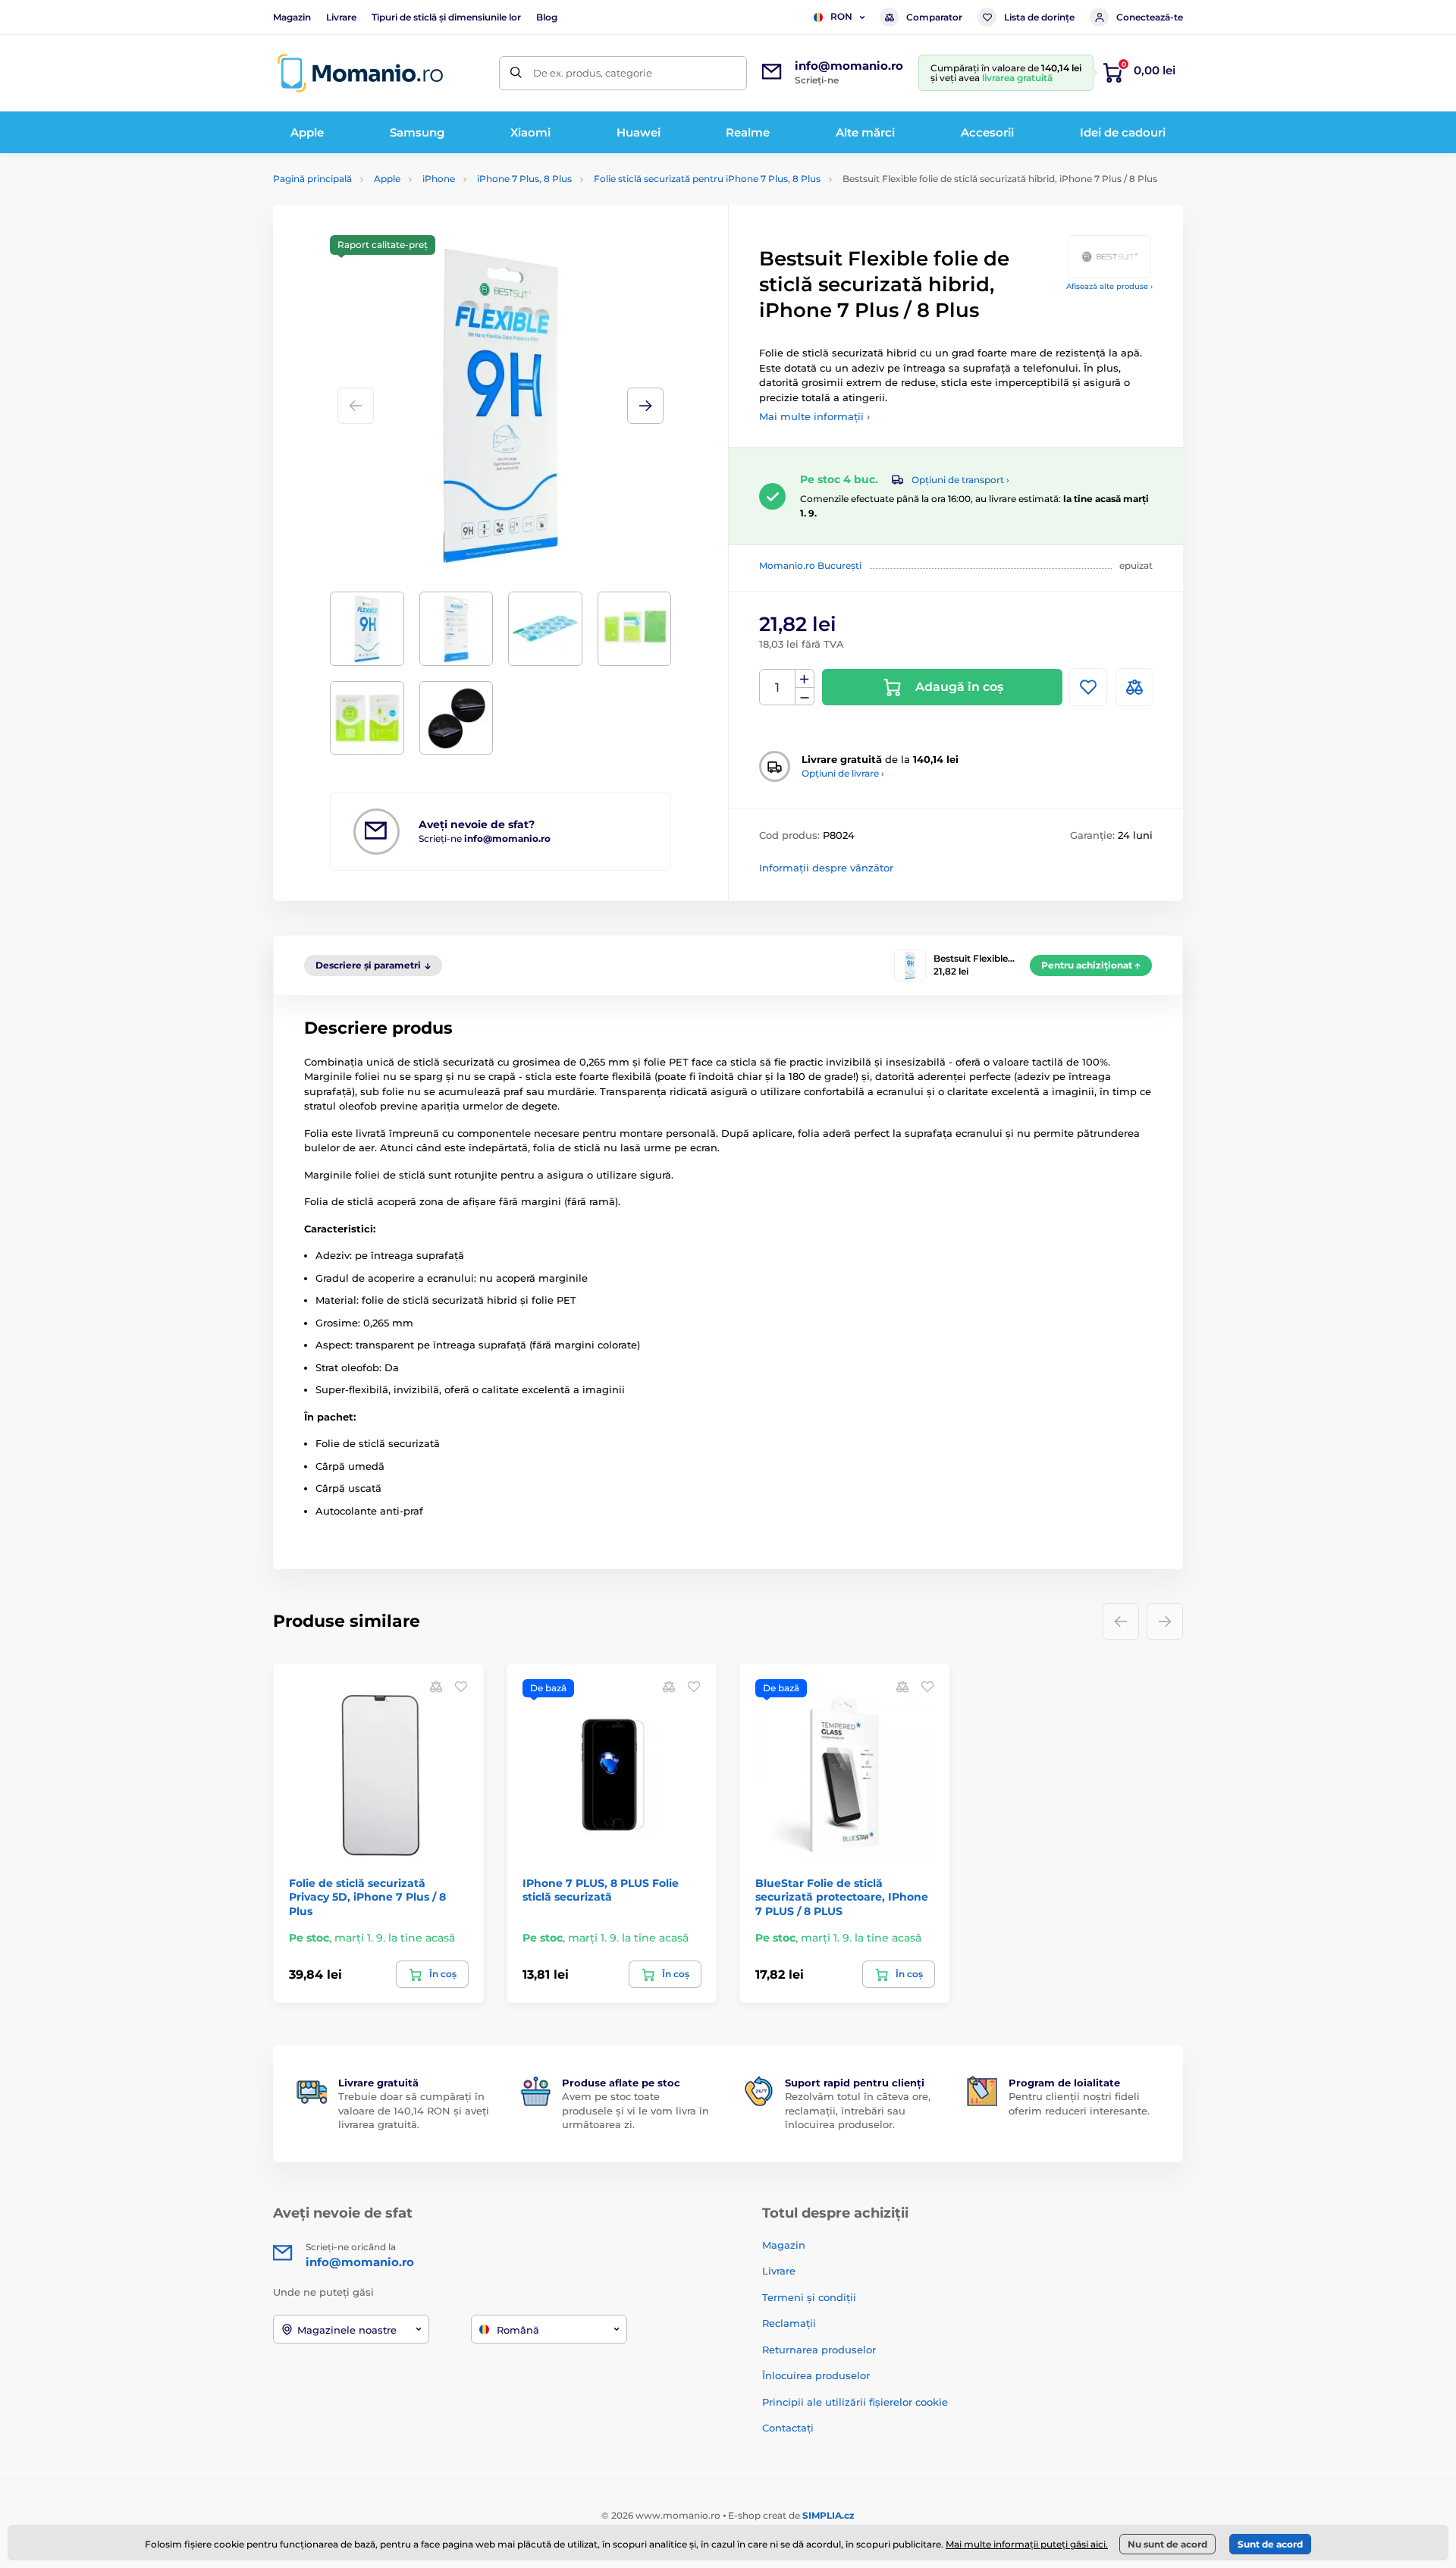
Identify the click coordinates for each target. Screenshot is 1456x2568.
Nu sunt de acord (1167, 2544)
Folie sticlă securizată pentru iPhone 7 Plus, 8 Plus (707, 179)
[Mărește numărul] (805, 679)
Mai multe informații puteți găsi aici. (1027, 2544)
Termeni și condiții (809, 2297)
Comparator (934, 17)
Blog (547, 17)
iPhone (439, 179)
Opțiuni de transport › (960, 480)
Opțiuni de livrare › (843, 773)
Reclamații (789, 2323)
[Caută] (516, 73)
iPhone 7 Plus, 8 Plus (524, 179)
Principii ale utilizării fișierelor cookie (855, 2402)
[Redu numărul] (805, 697)
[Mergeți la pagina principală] (360, 73)
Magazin (292, 17)
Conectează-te (1150, 17)
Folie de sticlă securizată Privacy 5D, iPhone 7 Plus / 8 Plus (367, 1897)
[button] (645, 406)
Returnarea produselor (819, 2350)
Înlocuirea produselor (816, 2375)
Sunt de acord (1270, 2544)
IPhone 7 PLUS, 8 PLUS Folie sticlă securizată (601, 1890)
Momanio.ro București (810, 565)
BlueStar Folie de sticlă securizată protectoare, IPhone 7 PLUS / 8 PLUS (842, 1897)
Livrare (341, 17)
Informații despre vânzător (826, 868)
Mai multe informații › (814, 416)
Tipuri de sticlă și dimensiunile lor (446, 17)
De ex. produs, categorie (593, 73)
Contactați (788, 2428)
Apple (387, 179)
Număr (778, 688)
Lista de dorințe (1039, 17)
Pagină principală (312, 179)
